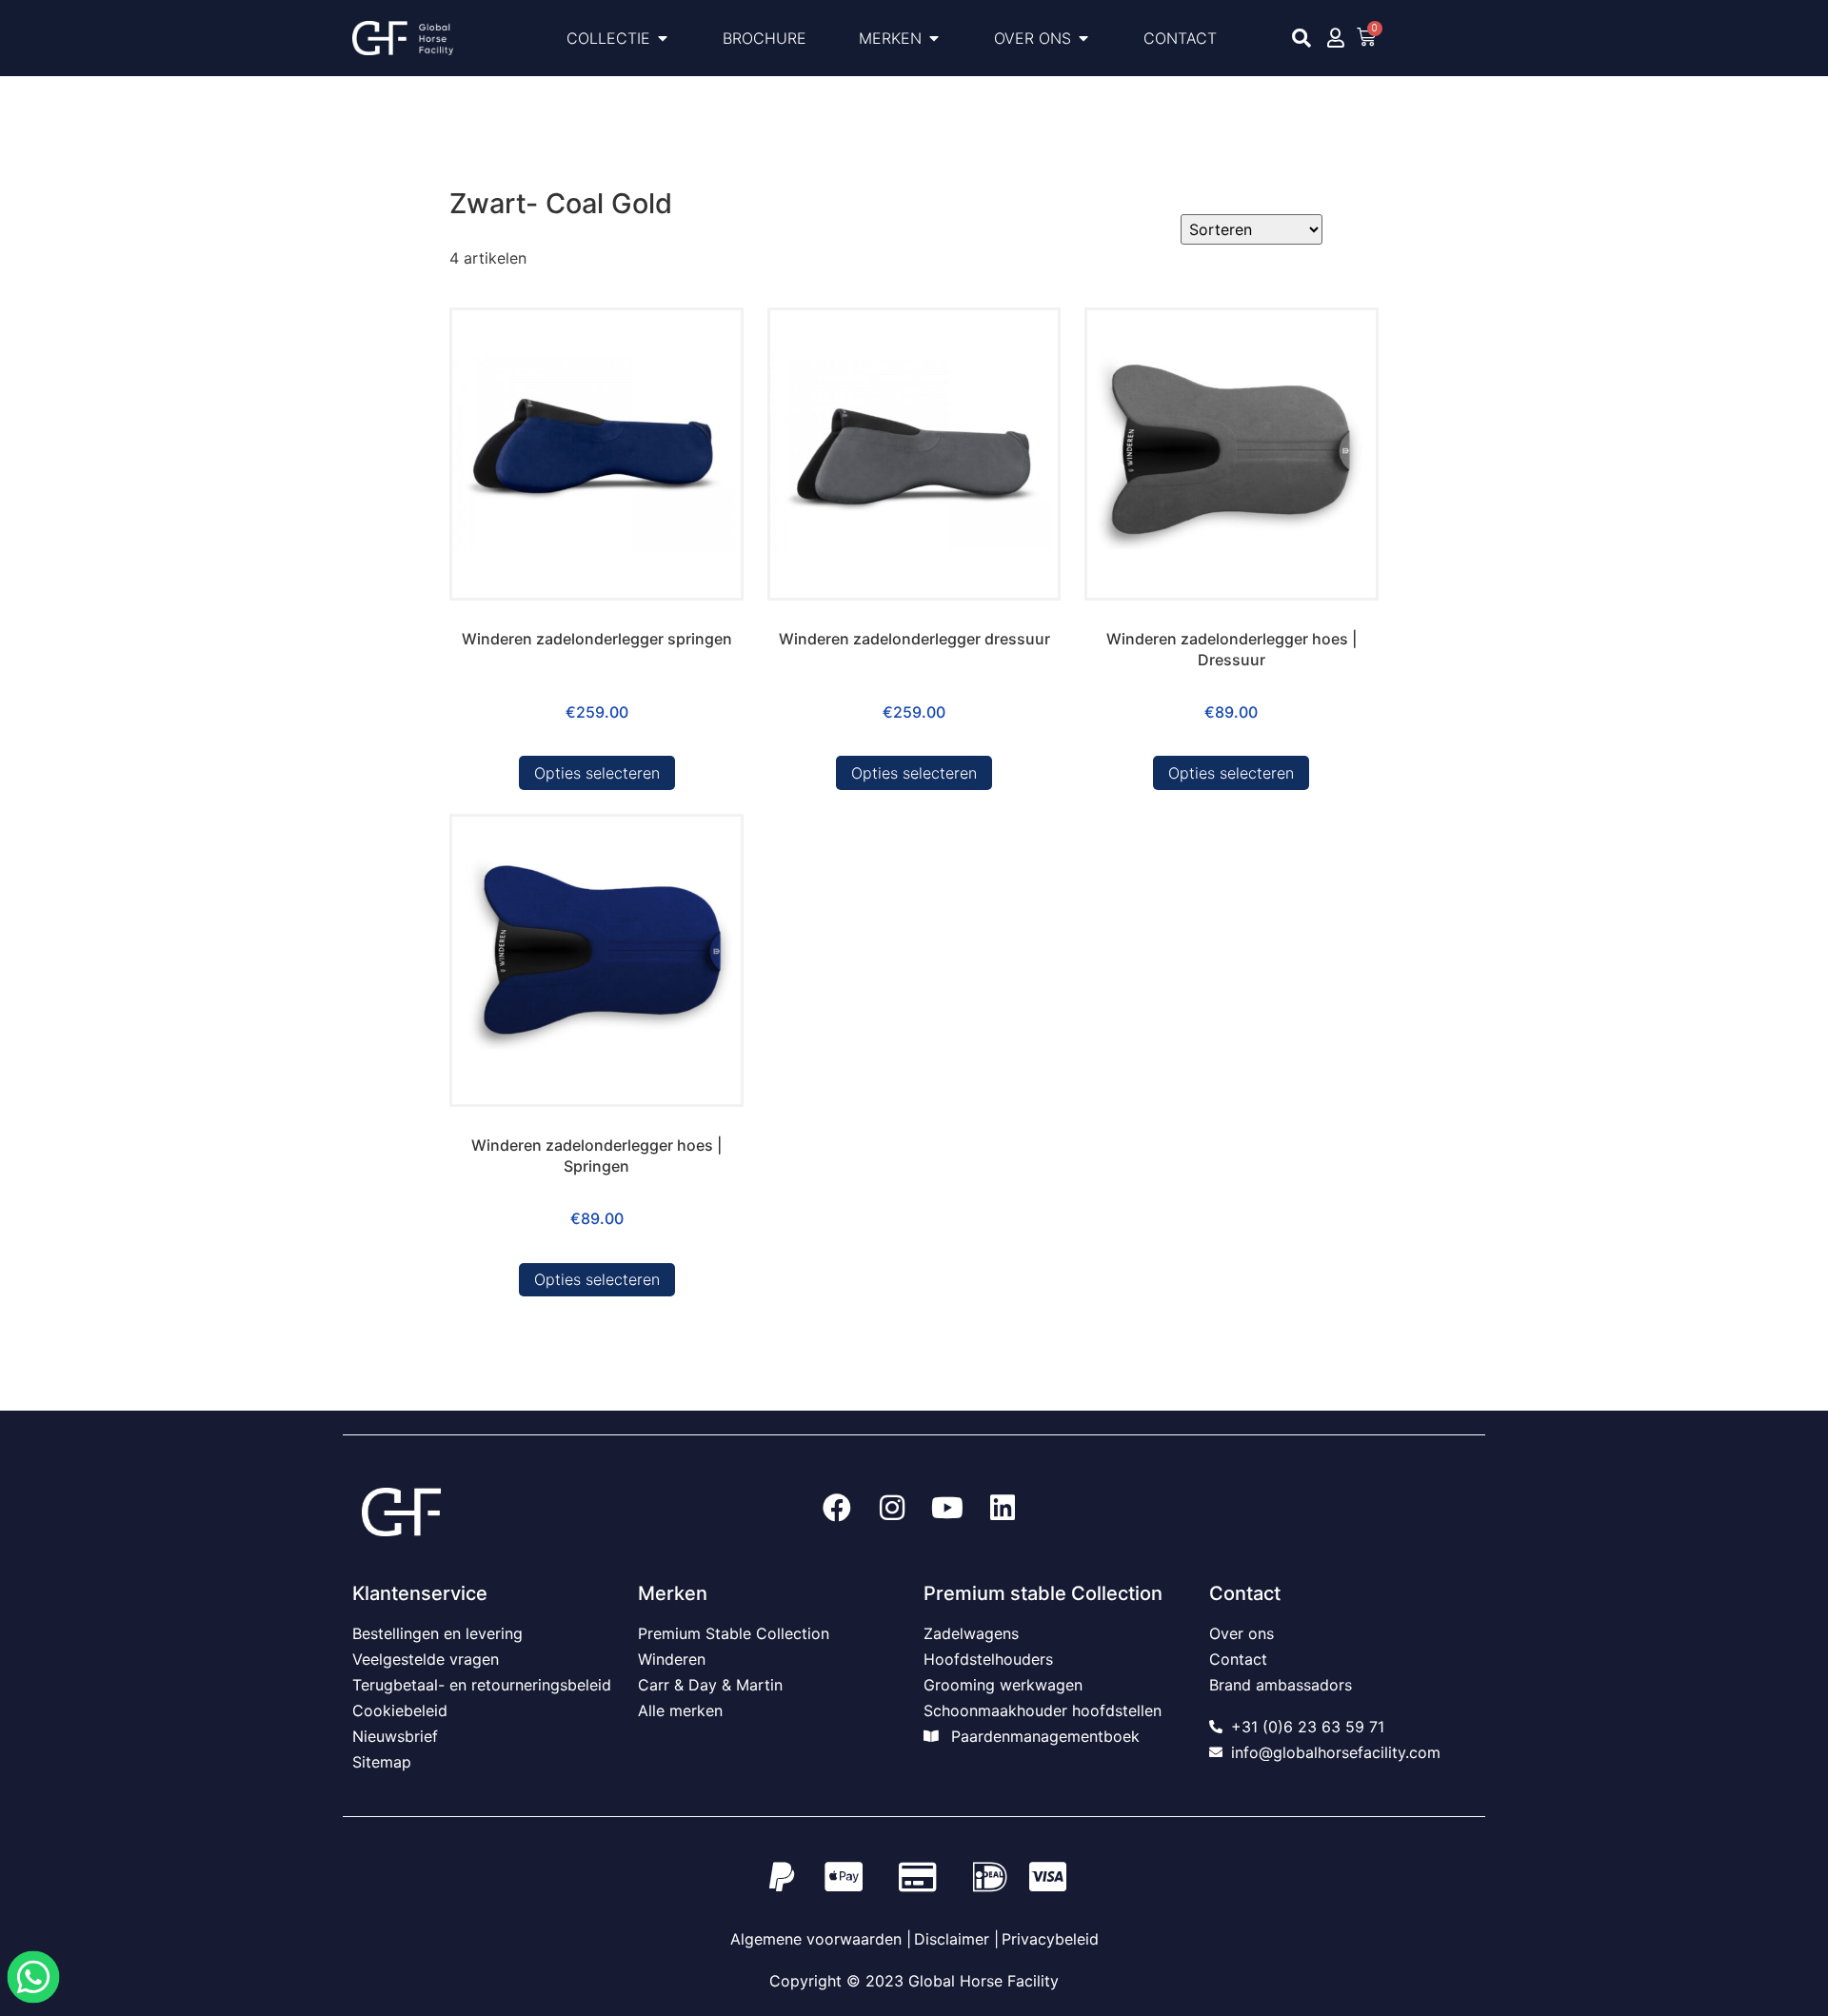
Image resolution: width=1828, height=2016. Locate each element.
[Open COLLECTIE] (663, 38)
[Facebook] (837, 1508)
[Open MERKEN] (934, 38)
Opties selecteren (597, 773)
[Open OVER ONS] (1083, 38)
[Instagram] (892, 1508)
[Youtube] (947, 1508)
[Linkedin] (1003, 1508)
